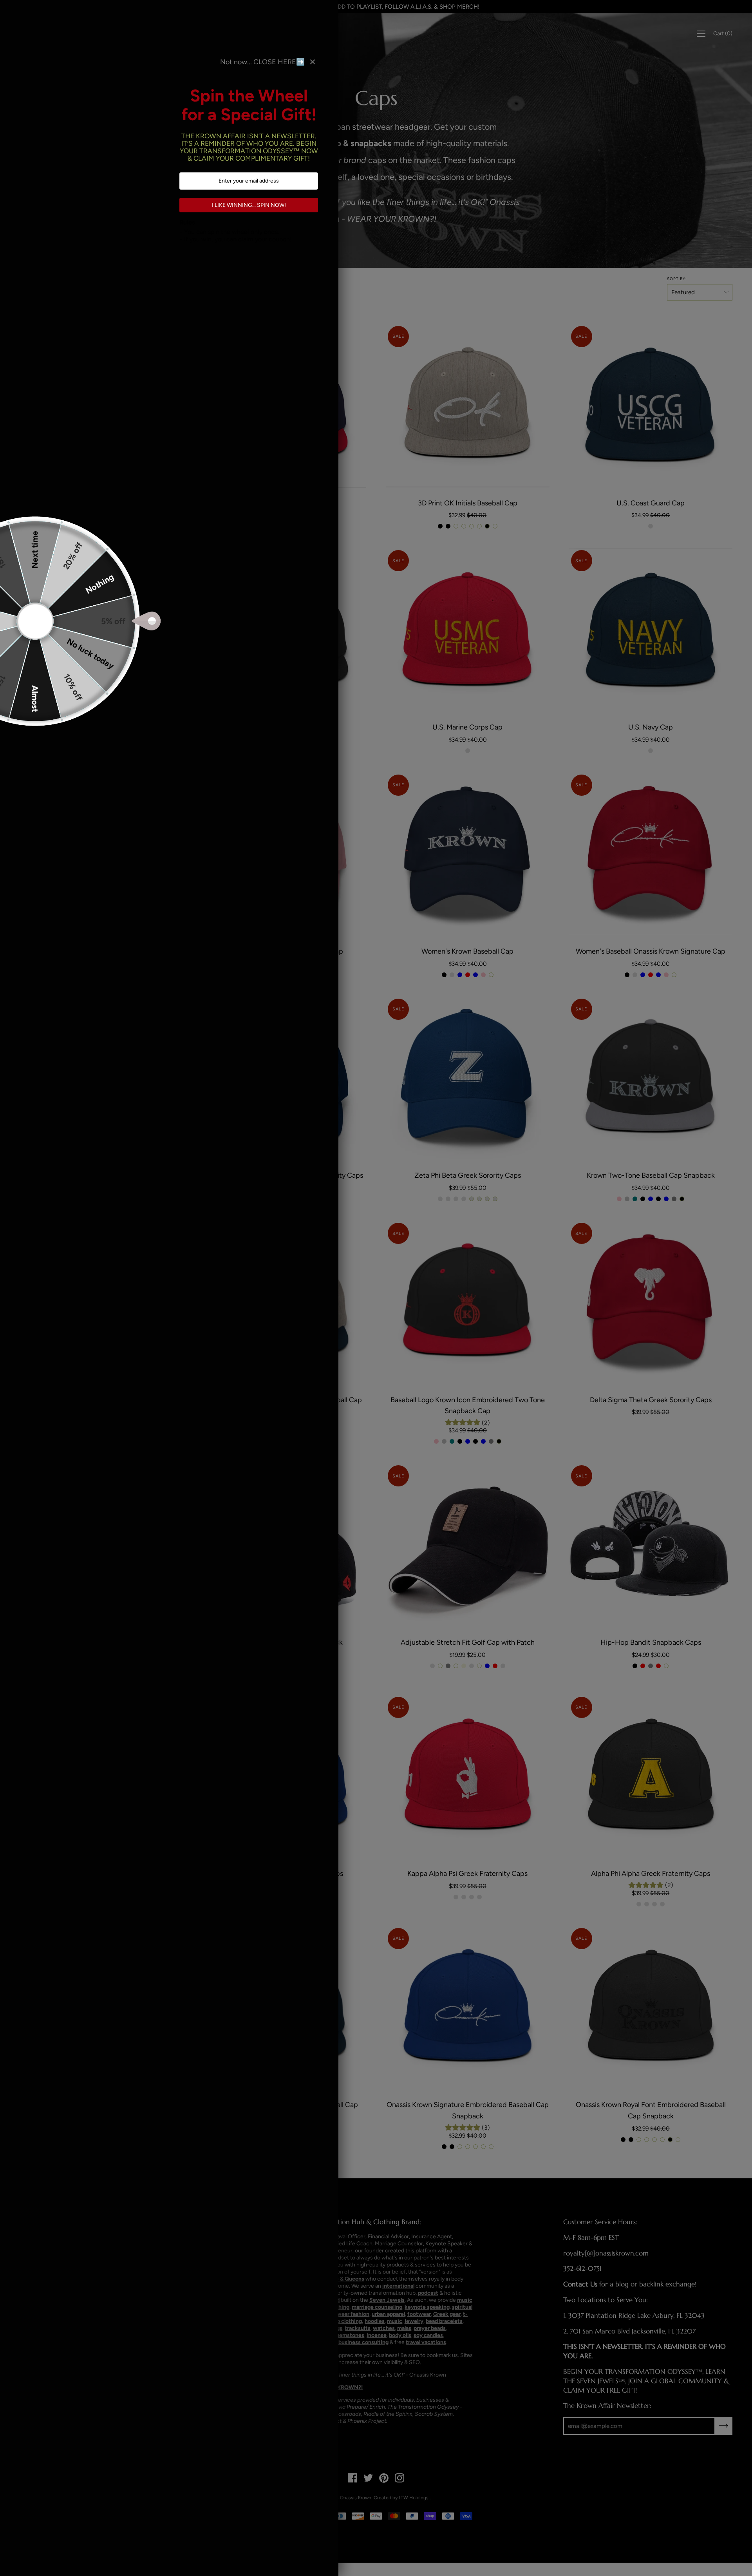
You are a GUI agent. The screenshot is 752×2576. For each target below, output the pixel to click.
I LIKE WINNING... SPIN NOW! (249, 205)
